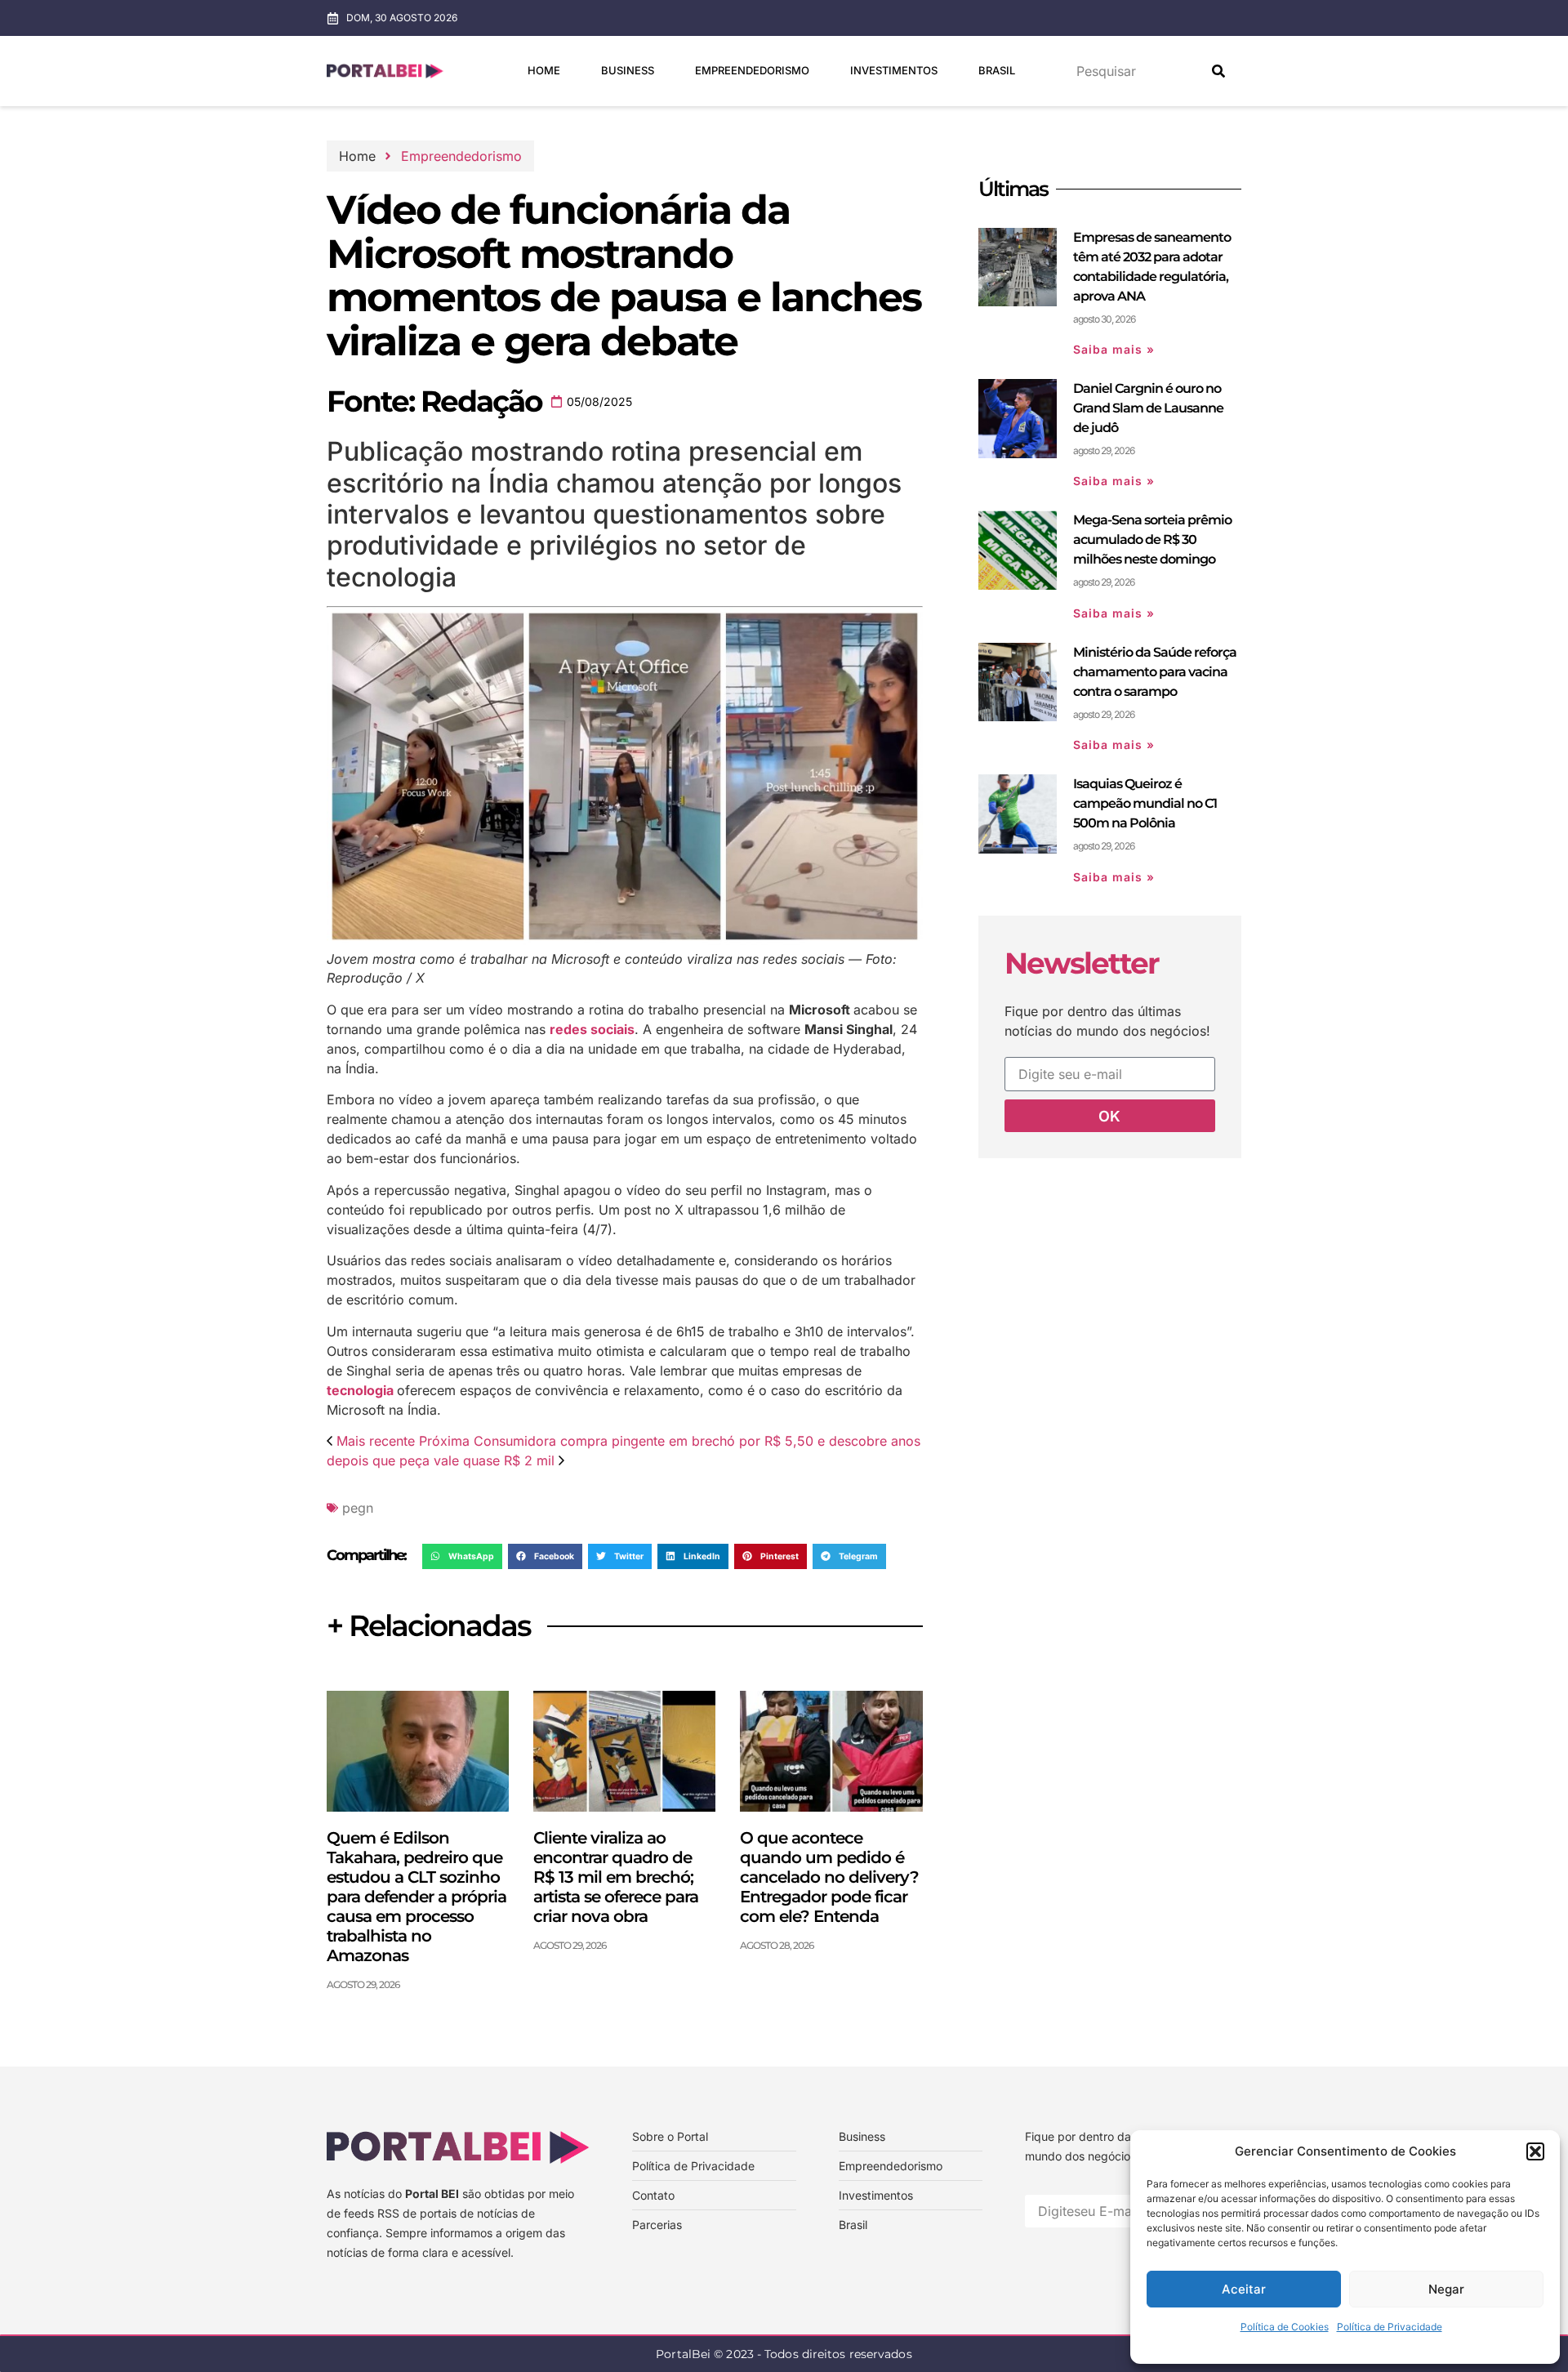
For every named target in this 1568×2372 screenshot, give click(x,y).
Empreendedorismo (752, 70)
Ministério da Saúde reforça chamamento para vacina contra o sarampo (1155, 672)
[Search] (1218, 71)
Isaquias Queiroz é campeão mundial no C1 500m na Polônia (1145, 803)
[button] (1535, 2151)
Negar (1446, 2289)
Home (544, 70)
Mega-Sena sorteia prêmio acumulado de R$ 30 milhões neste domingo (1152, 539)
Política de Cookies (1285, 2327)
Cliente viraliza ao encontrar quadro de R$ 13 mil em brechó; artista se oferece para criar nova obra (616, 1877)
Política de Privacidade (1390, 2327)
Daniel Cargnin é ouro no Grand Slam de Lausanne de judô (1148, 408)
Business (628, 70)
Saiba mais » (1114, 349)
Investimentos (894, 70)
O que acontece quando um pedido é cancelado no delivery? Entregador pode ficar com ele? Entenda (829, 1877)
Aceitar (1244, 2289)
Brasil (997, 70)
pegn (358, 1508)
